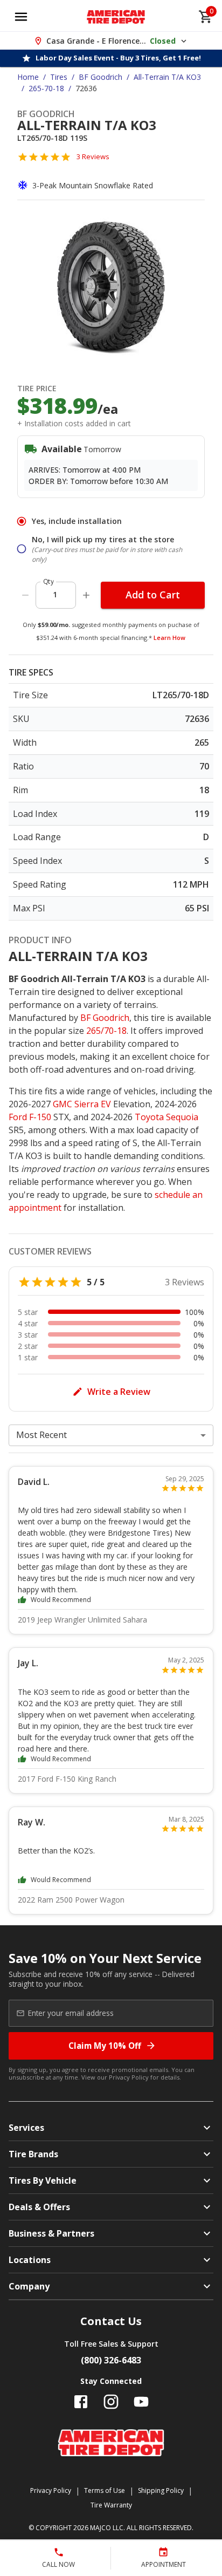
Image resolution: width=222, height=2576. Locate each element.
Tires (59, 77)
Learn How (169, 638)
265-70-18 (46, 88)
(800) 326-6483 (111, 2360)
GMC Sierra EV (82, 1104)
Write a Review (119, 1392)
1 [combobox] (55, 594)
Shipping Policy (161, 2490)
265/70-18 (106, 1031)
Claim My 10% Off (105, 2046)
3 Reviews (93, 156)
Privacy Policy (129, 2077)
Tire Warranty (111, 2505)
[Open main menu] (21, 17)
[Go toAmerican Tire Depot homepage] (116, 17)
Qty (48, 581)
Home (28, 77)
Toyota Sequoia (166, 1117)
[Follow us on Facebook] (81, 2402)
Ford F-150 (30, 1117)
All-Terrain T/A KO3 (167, 77)
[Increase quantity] (86, 595)
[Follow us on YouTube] (141, 2402)
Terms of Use (105, 2490)
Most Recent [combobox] (41, 1435)
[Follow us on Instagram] (111, 2402)
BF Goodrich (100, 77)
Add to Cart (153, 595)
